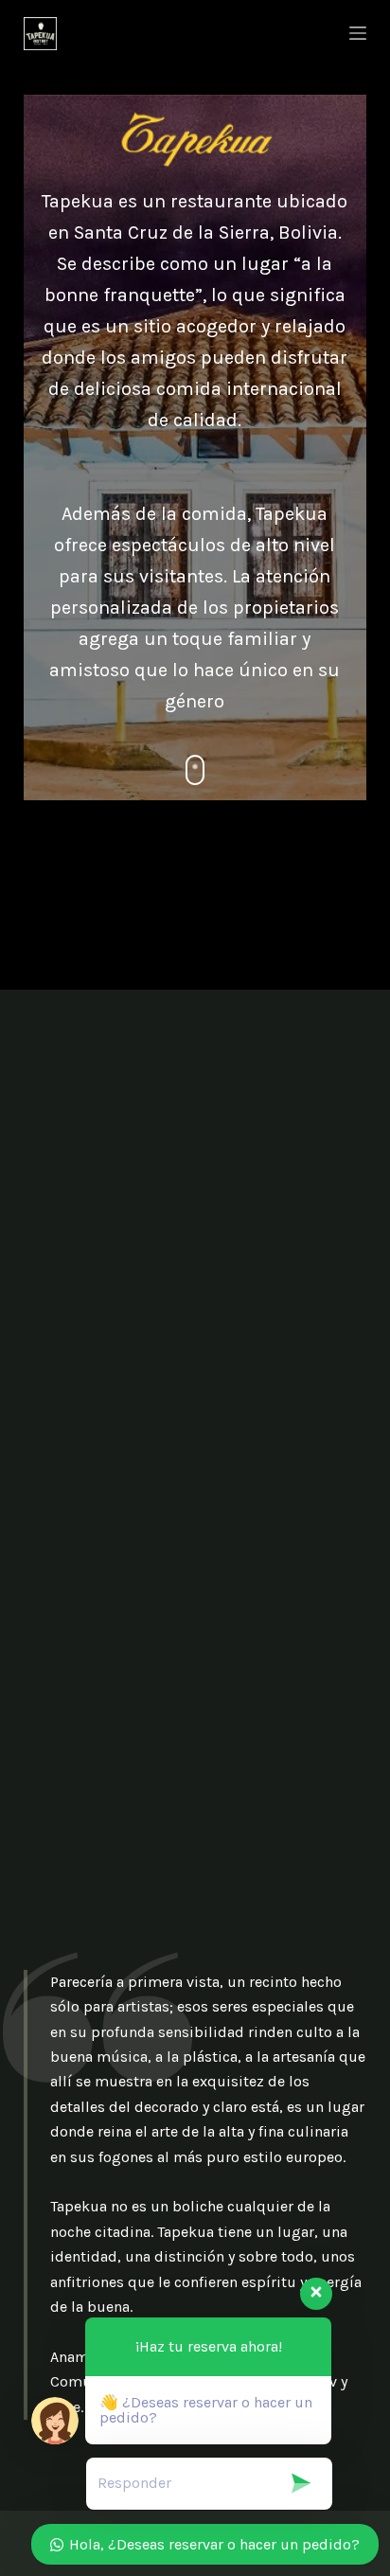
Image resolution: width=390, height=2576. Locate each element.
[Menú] (358, 33)
